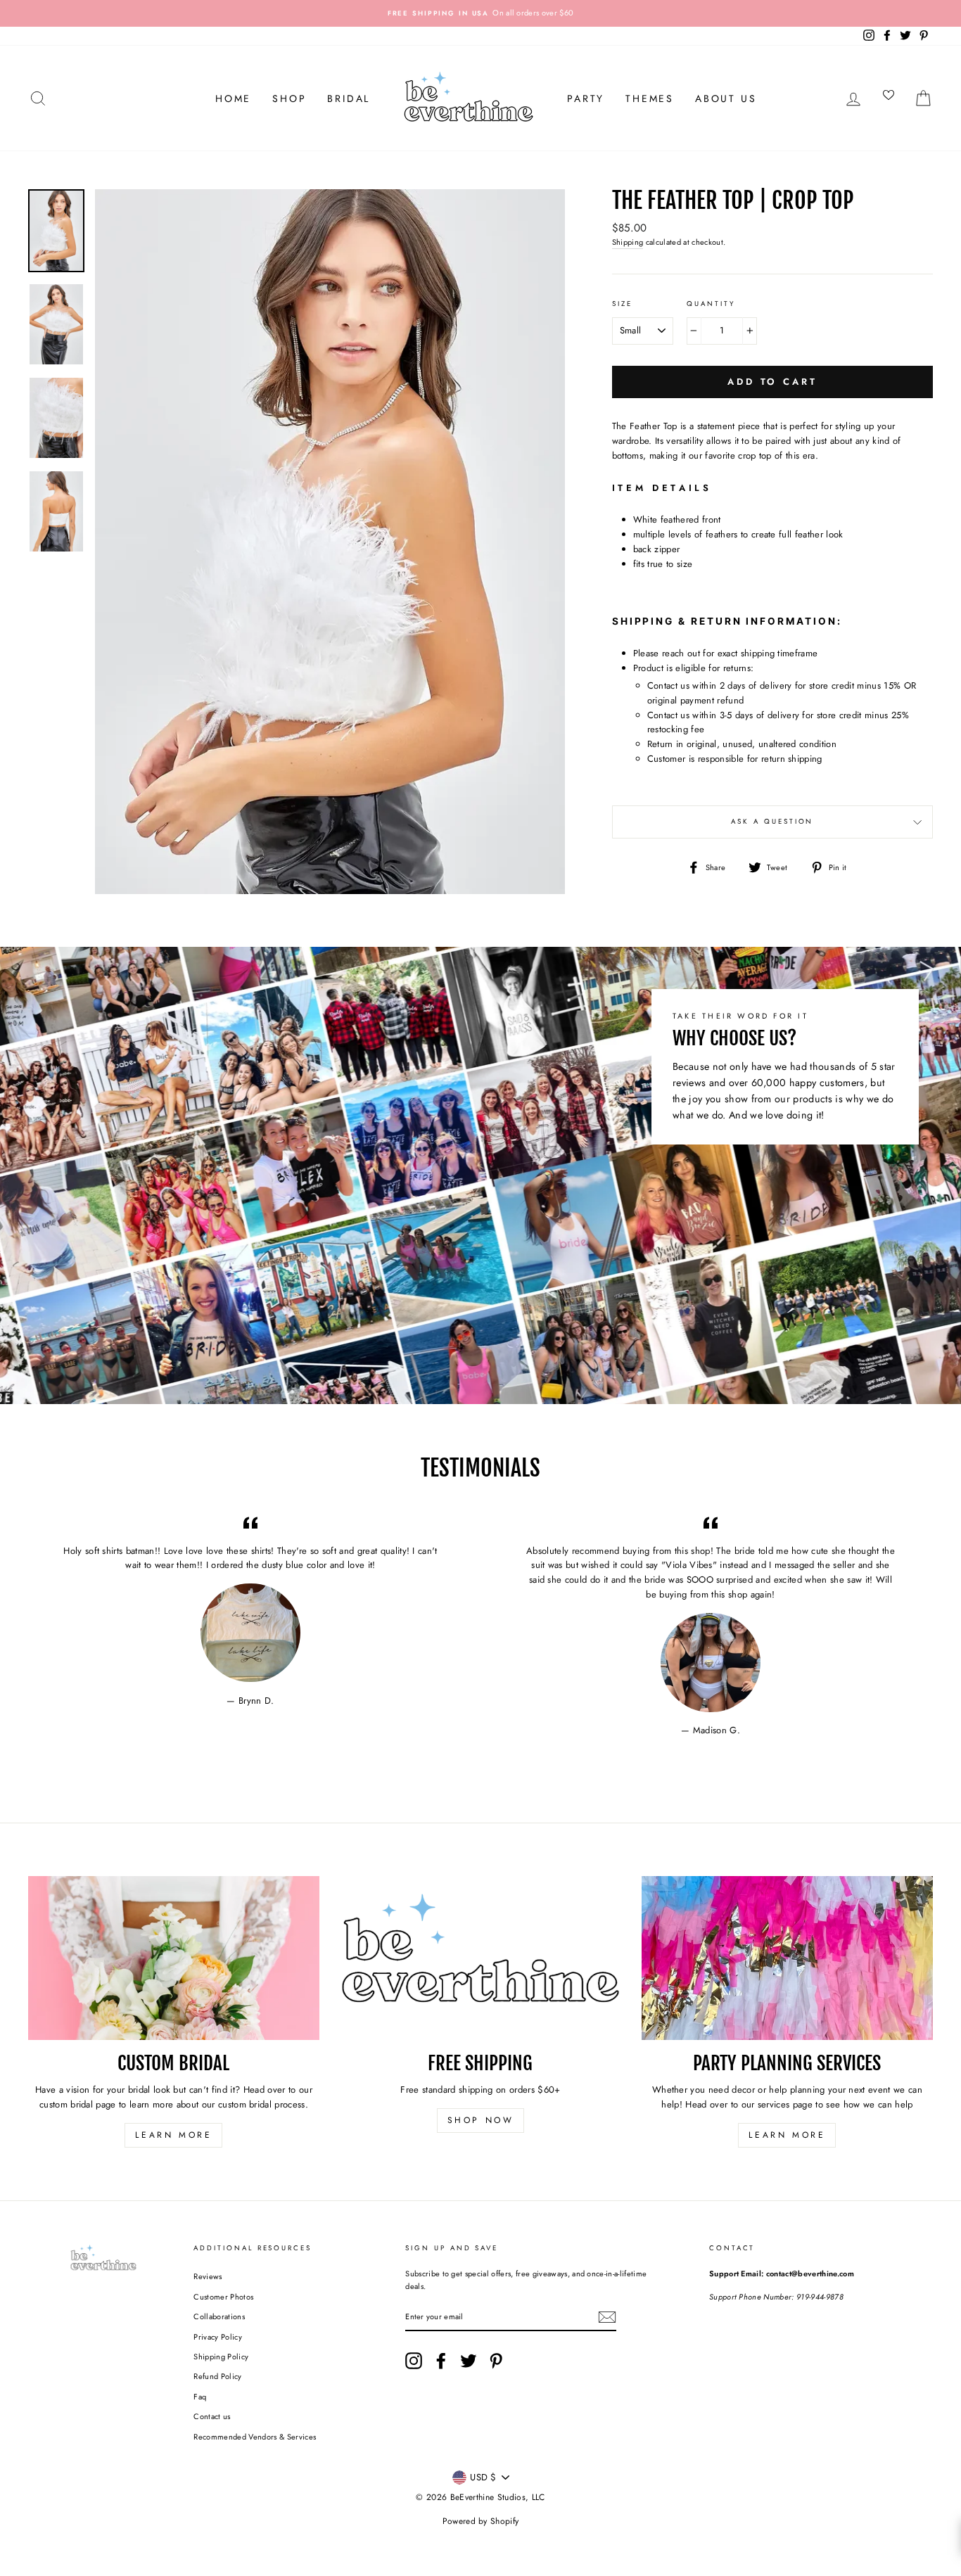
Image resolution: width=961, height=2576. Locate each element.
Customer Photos (223, 2297)
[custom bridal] (174, 1958)
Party (586, 98)
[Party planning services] (787, 1958)
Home (233, 98)
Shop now (481, 2120)
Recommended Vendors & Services (255, 2437)
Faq (200, 2397)
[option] (480, 13)
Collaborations (219, 2316)
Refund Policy (217, 2376)
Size (622, 304)
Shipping (628, 242)
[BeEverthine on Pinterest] (496, 2361)
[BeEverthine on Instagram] (414, 2361)
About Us (726, 98)
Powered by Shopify (481, 2521)
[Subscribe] (607, 2317)
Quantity (711, 304)
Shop (289, 98)
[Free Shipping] (480, 1958)
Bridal (349, 98)
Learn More (173, 2135)
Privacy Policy (218, 2337)
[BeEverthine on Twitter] (469, 2361)
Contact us (212, 2416)
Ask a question (772, 822)
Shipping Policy (221, 2357)
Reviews (208, 2276)
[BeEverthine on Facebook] (441, 2361)
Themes (650, 98)
